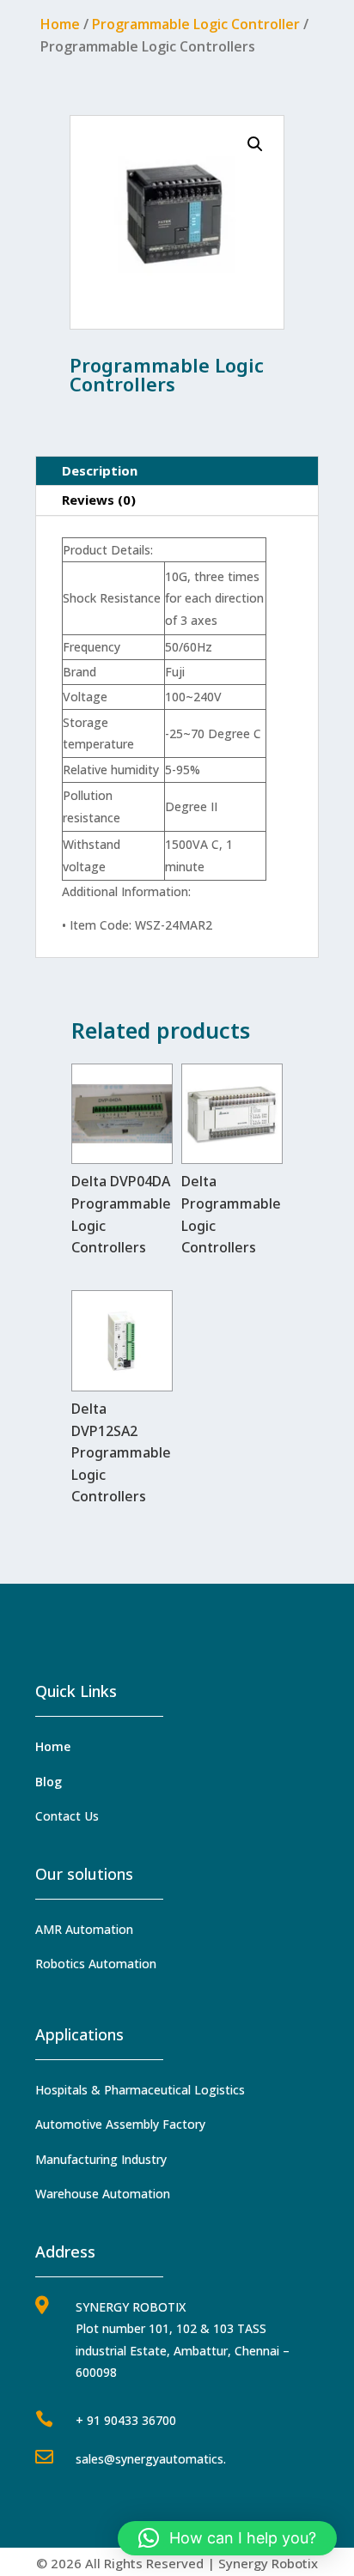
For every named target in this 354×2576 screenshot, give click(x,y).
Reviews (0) (99, 500)
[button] (255, 144)
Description (100, 470)
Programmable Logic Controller (196, 24)
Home (60, 24)
